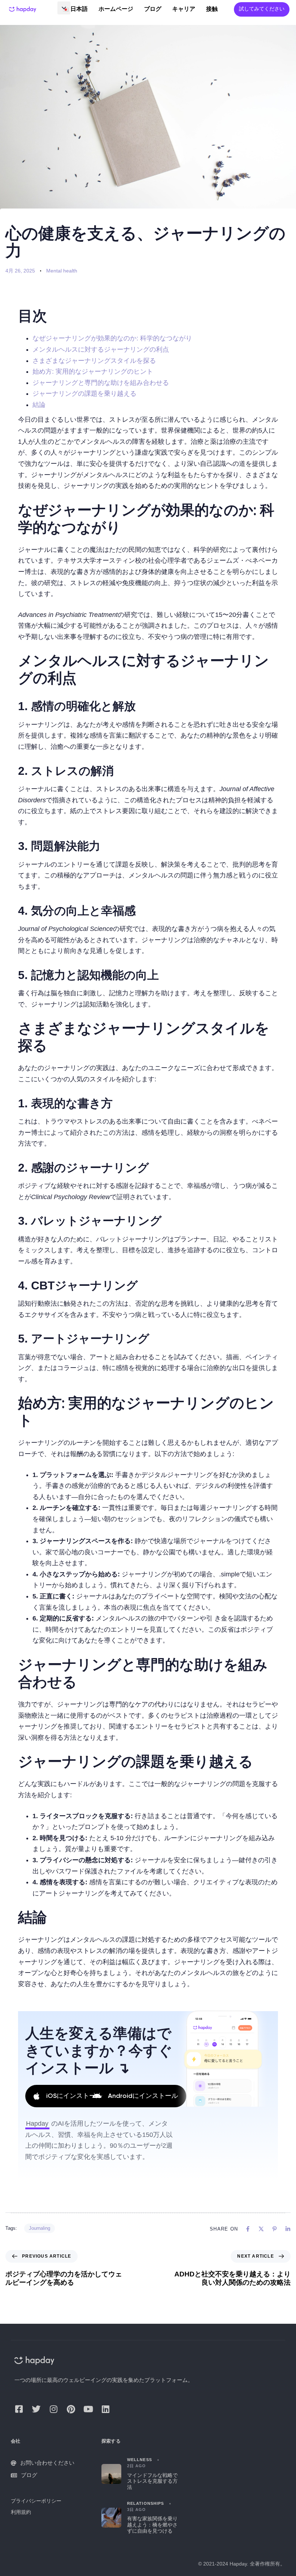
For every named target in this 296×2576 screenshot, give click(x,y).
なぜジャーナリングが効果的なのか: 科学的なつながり (112, 338)
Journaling (40, 2228)
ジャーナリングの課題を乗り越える (84, 394)
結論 (39, 405)
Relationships (145, 2503)
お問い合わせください (47, 2463)
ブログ (153, 9)
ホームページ (116, 9)
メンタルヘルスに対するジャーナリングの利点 (101, 349)
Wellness (140, 2460)
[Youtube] (88, 2409)
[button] (64, 8)
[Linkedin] (105, 2409)
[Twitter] (36, 2409)
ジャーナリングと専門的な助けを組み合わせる (101, 383)
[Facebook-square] (19, 2409)
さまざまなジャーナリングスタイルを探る (94, 361)
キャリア (184, 9)
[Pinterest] (71, 2409)
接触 (212, 9)
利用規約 (21, 2512)
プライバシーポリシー (36, 2501)
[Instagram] (53, 2409)
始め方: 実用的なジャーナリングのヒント (93, 372)
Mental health (62, 271)
